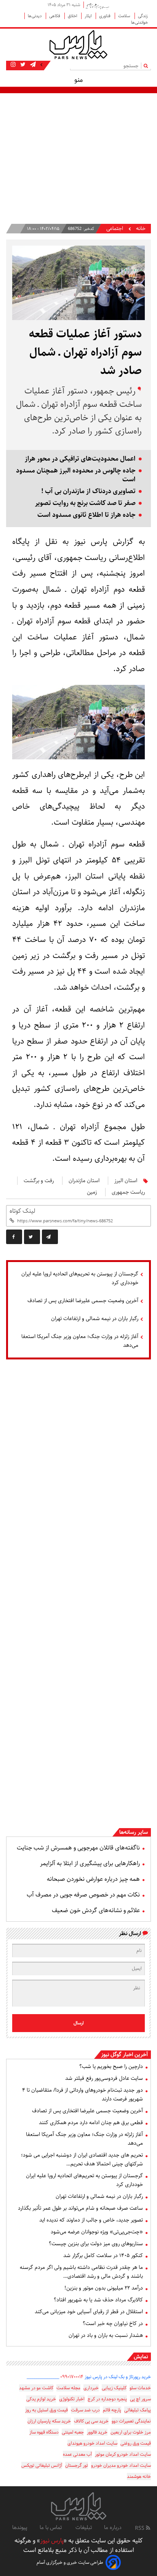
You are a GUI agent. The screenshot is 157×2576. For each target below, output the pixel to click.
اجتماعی (115, 229)
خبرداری (91, 2388)
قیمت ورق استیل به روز (46, 2410)
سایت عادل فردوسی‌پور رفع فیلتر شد (104, 2078)
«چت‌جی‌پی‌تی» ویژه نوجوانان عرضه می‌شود (97, 2232)
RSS (140, 2528)
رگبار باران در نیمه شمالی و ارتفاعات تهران (95, 1319)
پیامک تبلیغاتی (138, 2410)
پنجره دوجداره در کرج (107, 2399)
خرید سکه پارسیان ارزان (49, 2421)
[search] (147, 66)
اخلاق (73, 16)
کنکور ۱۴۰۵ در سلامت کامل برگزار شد (103, 2256)
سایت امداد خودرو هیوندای (92, 2443)
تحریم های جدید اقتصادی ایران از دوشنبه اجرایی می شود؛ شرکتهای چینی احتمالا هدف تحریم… (82, 2159)
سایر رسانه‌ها (134, 1832)
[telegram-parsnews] (32, 65)
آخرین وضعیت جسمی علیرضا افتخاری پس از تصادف (83, 1301)
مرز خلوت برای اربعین (131, 2432)
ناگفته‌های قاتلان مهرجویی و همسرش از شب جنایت (78, 1848)
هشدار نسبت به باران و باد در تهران (106, 2335)
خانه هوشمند (139, 2476)
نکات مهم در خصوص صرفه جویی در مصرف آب (83, 1895)
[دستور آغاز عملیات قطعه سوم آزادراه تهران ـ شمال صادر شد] (50, 1237)
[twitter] (32, 1237)
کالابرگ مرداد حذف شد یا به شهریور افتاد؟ (98, 2300)
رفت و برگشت (39, 1181)
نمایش (141, 2357)
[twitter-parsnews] (22, 65)
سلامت (125, 16)
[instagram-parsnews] (13, 65)
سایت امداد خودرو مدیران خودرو (121, 2465)
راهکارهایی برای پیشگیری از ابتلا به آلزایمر (90, 1863)
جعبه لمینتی (73, 2432)
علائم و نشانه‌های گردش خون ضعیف (96, 1910)
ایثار (89, 16)
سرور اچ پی (140, 2399)
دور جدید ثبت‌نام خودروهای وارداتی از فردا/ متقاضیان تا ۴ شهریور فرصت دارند (83, 2095)
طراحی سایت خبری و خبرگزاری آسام (70, 2562)
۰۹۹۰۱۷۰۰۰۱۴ (72, 2377)
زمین (92, 1192)
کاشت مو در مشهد (36, 2388)
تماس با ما (51, 2527)
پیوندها (20, 2527)
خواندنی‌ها (139, 22)
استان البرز (126, 1181)
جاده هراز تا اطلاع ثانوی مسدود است (87, 515)
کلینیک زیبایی (114, 2388)
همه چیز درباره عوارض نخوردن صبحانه (93, 1879)
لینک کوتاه (22, 1211)
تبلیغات (84, 2527)
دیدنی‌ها (35, 16)
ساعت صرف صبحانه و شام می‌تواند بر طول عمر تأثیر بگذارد (80, 2208)
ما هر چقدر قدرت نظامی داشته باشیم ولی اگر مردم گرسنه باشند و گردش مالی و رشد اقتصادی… (81, 2272)
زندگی (143, 16)
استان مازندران (84, 1181)
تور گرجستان (77, 2465)
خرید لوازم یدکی (41, 2399)
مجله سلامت (68, 2388)
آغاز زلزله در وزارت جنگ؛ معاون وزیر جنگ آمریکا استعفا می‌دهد (80, 1341)
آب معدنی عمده (77, 2454)
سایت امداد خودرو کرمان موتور (123, 2454)
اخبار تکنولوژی (72, 2399)
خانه (141, 229)
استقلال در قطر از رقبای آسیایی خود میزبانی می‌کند (89, 2312)
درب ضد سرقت (85, 2410)
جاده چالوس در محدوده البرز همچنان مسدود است (76, 475)
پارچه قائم (112, 2410)
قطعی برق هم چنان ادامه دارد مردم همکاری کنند (91, 2123)
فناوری (105, 16)
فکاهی (55, 16)
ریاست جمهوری (128, 1192)
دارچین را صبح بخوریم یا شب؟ (111, 2066)
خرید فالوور (97, 2432)
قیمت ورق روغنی (136, 2443)
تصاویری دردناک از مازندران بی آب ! (88, 491)
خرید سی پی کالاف (91, 2421)
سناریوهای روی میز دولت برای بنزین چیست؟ (96, 2244)
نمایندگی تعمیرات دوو (131, 2421)
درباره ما (113, 2527)
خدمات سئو (140, 2388)
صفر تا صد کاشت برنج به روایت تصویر (85, 503)
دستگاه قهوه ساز (44, 2432)
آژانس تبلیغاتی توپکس (42, 2465)
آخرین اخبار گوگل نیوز (124, 2055)
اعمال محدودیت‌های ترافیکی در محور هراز (80, 459)
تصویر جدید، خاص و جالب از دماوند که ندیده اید (91, 2220)
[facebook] (14, 1237)
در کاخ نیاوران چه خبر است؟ (113, 2324)
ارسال (79, 2023)
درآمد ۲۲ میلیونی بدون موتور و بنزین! (104, 2288)
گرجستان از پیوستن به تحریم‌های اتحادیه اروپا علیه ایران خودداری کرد (80, 1278)
